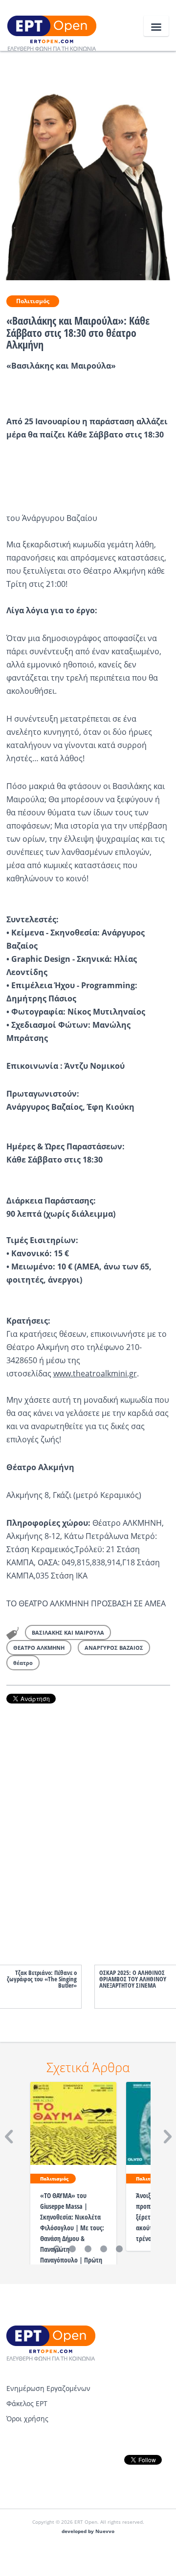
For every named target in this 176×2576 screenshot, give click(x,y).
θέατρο (23, 1663)
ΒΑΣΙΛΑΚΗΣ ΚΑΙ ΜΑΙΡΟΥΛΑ (68, 1632)
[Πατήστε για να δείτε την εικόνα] (88, 165)
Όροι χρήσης (27, 2419)
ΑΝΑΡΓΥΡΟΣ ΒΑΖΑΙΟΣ (114, 1648)
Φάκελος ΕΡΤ (27, 2403)
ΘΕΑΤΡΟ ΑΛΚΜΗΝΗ (39, 1648)
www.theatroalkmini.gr (95, 1373)
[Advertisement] (88, 1824)
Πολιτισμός (33, 301)
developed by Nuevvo (88, 2531)
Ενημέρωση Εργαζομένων (48, 2388)
